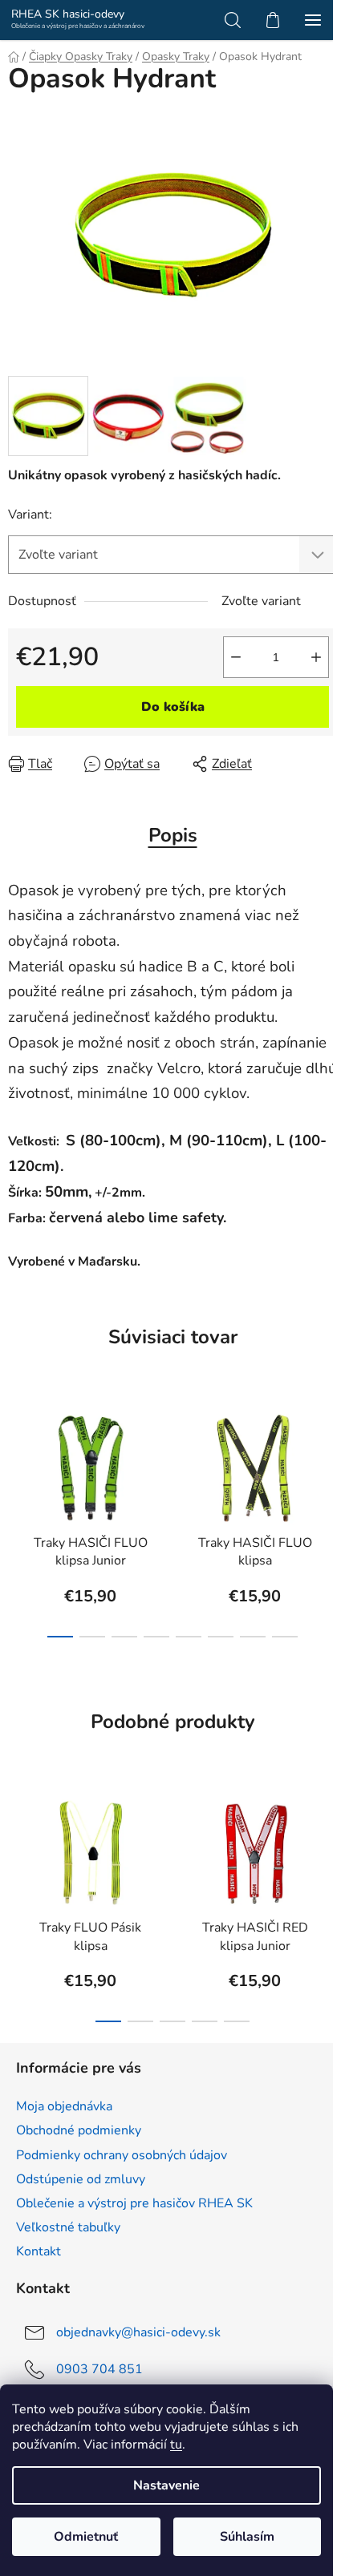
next (328, 1452)
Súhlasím (247, 2537)
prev (17, 1452)
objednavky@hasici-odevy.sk (138, 2332)
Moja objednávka (64, 2106)
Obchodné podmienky (79, 2130)
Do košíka (173, 707)
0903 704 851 (99, 2369)
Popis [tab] (173, 835)
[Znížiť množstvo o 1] (236, 657)
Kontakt (39, 2251)
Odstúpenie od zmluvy (81, 2179)
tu (176, 2445)
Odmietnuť (86, 2537)
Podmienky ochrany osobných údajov (122, 2155)
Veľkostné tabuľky (68, 2227)
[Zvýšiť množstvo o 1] (316, 657)
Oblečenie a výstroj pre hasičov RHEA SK (134, 2203)
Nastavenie (166, 2485)
